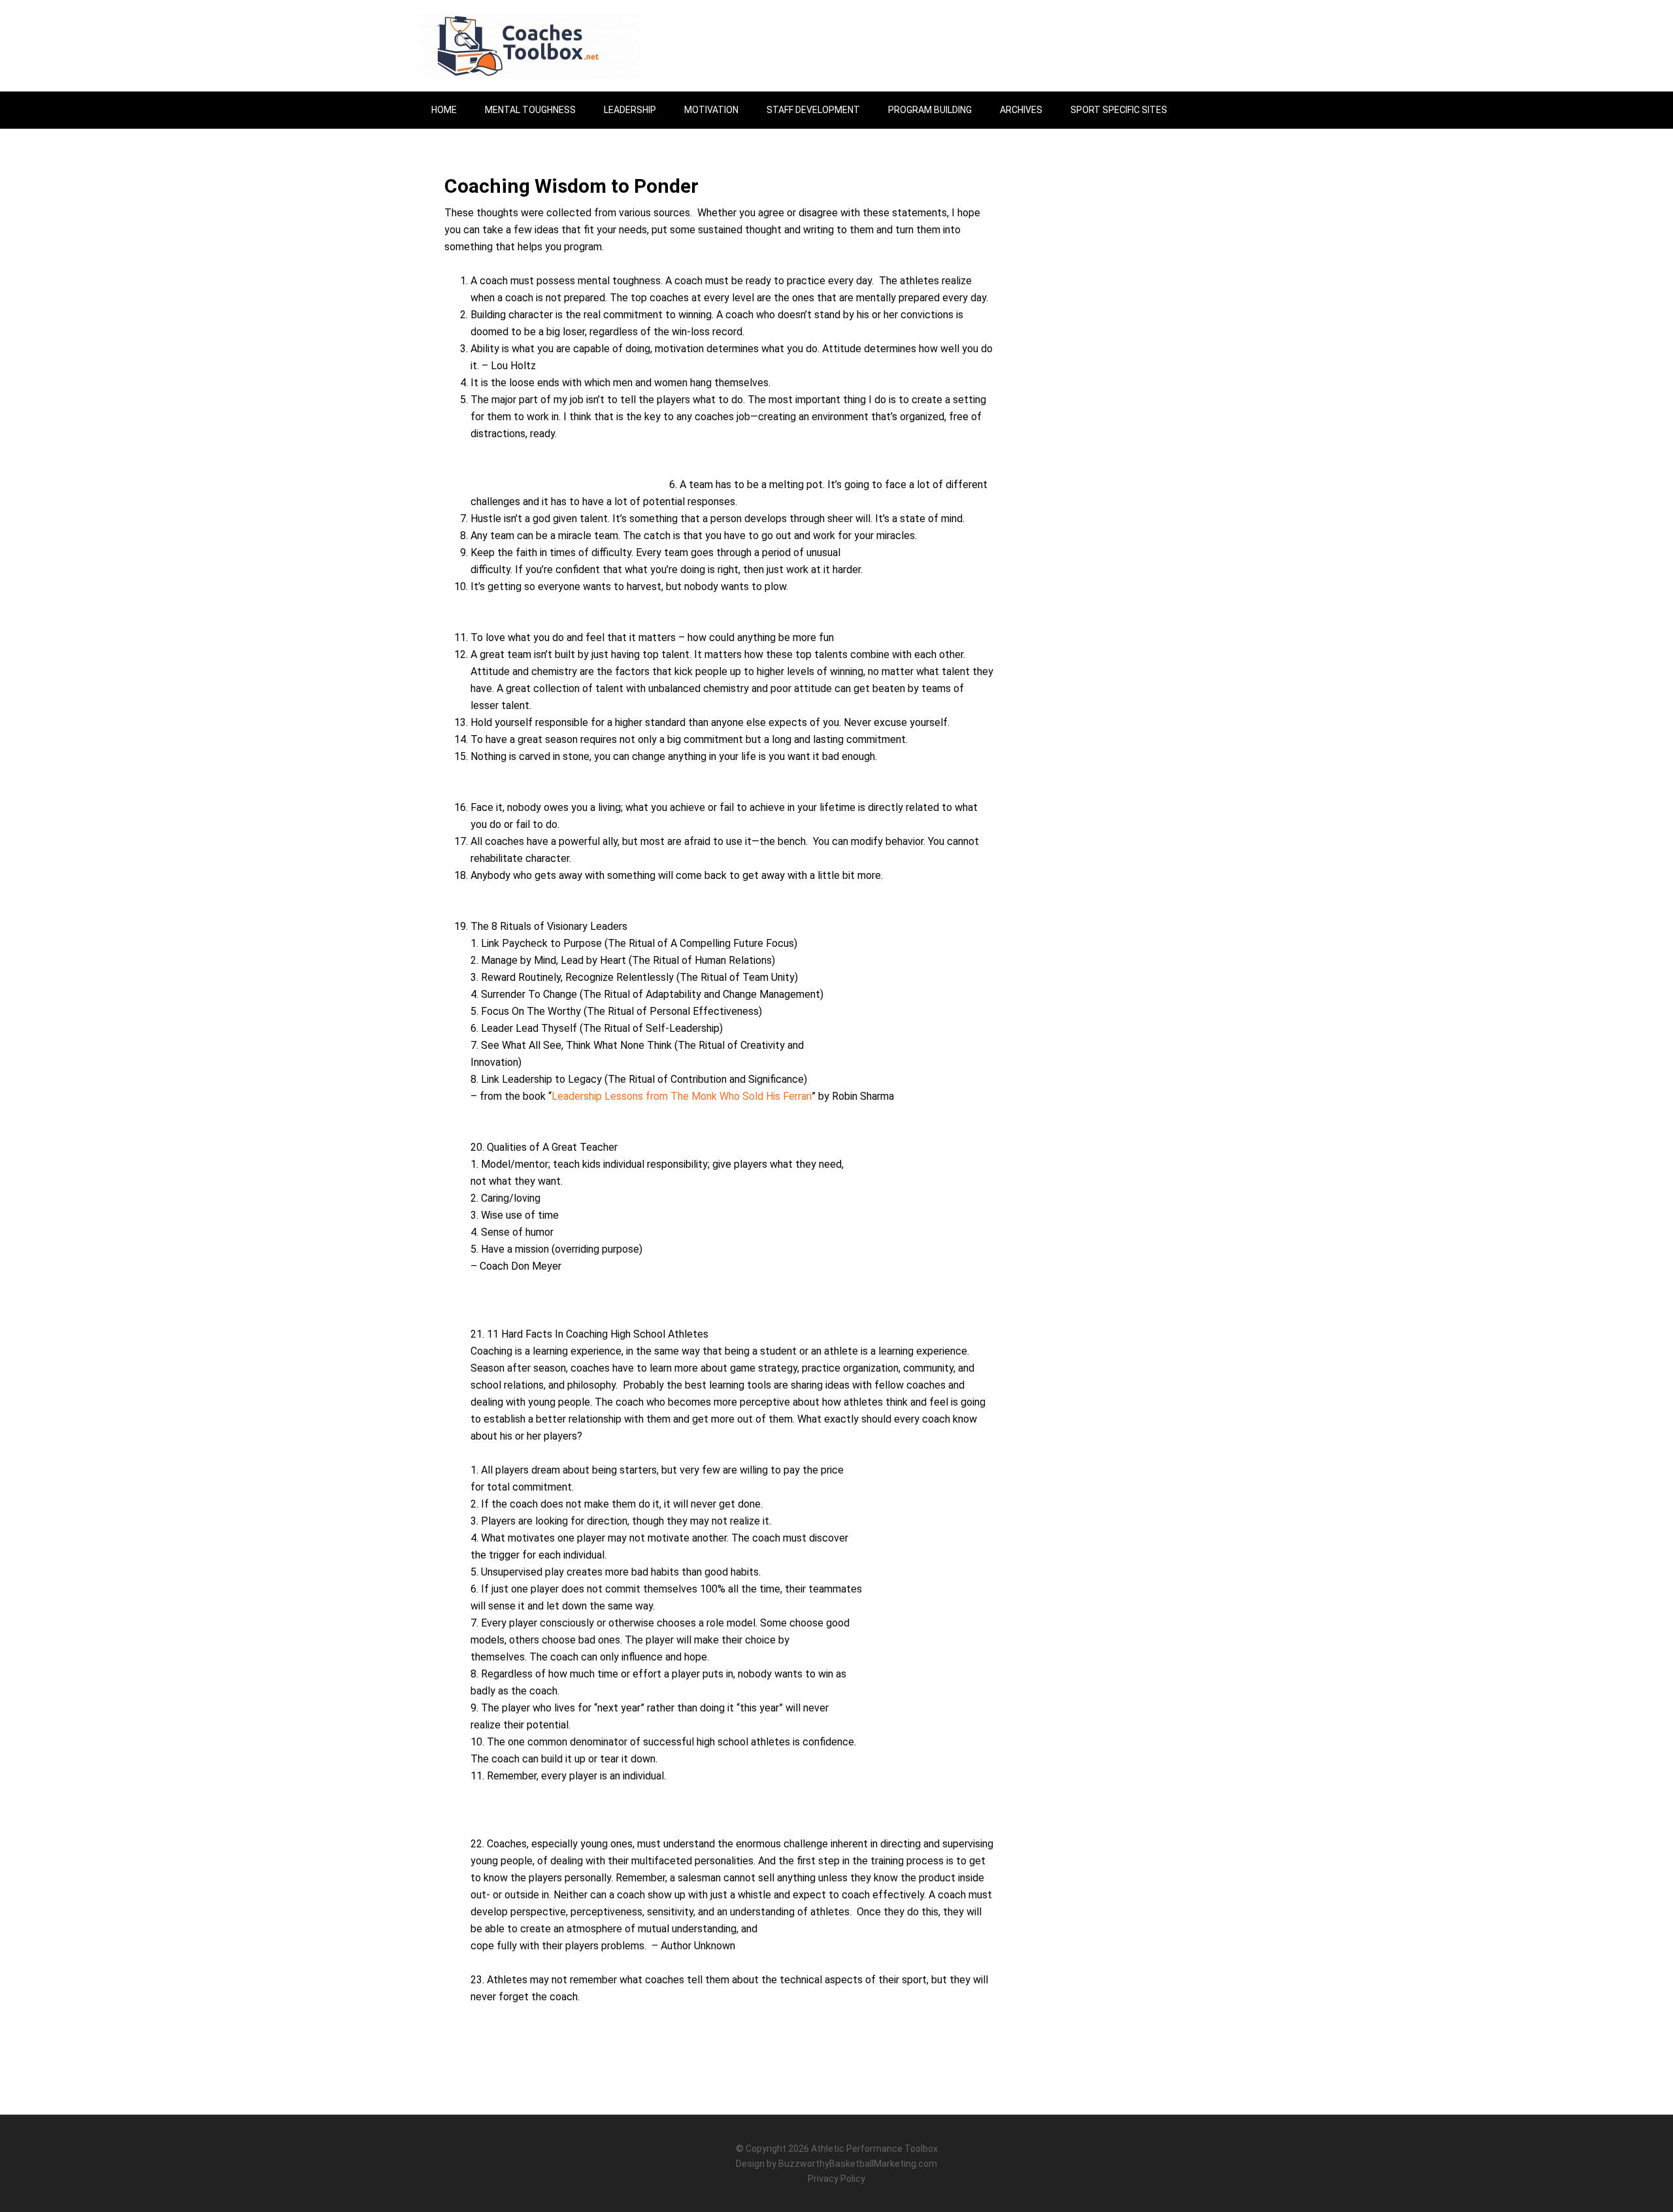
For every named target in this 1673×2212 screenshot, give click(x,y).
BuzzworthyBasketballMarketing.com (858, 2164)
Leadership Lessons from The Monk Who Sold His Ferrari (682, 1096)
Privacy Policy (836, 2179)
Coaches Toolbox (529, 46)
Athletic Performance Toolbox (874, 2149)
